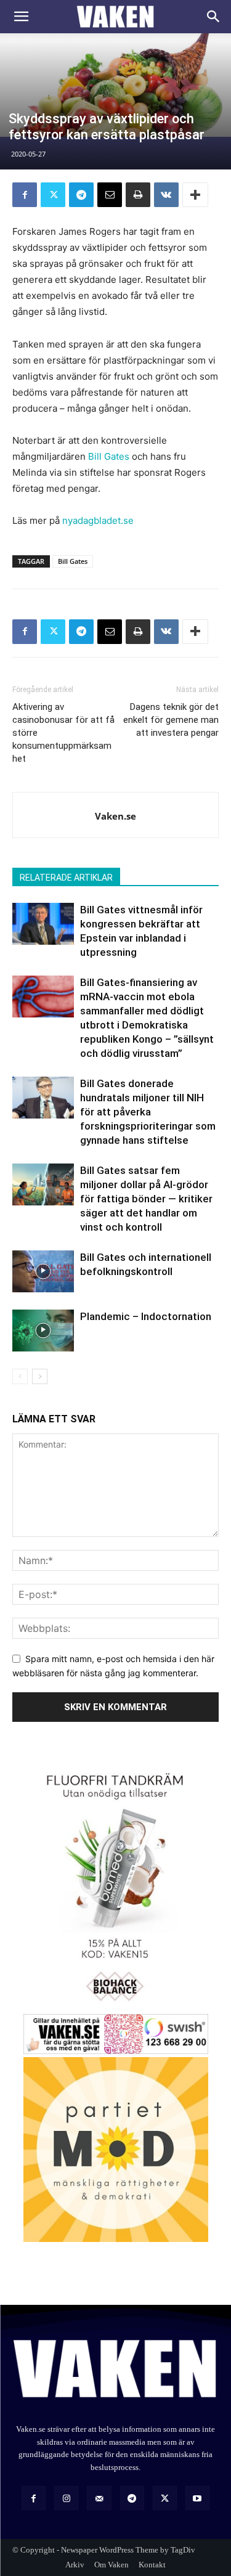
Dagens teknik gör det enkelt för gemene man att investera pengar (171, 720)
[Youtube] (197, 2498)
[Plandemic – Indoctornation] (43, 1331)
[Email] (110, 195)
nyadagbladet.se (98, 520)
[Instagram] (66, 2498)
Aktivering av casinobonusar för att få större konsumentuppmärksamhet (63, 733)
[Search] (214, 17)
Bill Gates (109, 456)
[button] (21, 17)
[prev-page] (20, 1376)
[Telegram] (81, 195)
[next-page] (40, 1376)
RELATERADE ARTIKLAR (66, 878)
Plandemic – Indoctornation (146, 1316)
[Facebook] (25, 195)
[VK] (166, 195)
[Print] (138, 195)
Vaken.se (115, 816)
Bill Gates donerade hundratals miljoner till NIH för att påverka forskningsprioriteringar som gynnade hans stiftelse (148, 1112)
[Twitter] (53, 195)
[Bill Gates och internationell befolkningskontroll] (43, 1272)
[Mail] (99, 2498)
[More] (195, 195)
